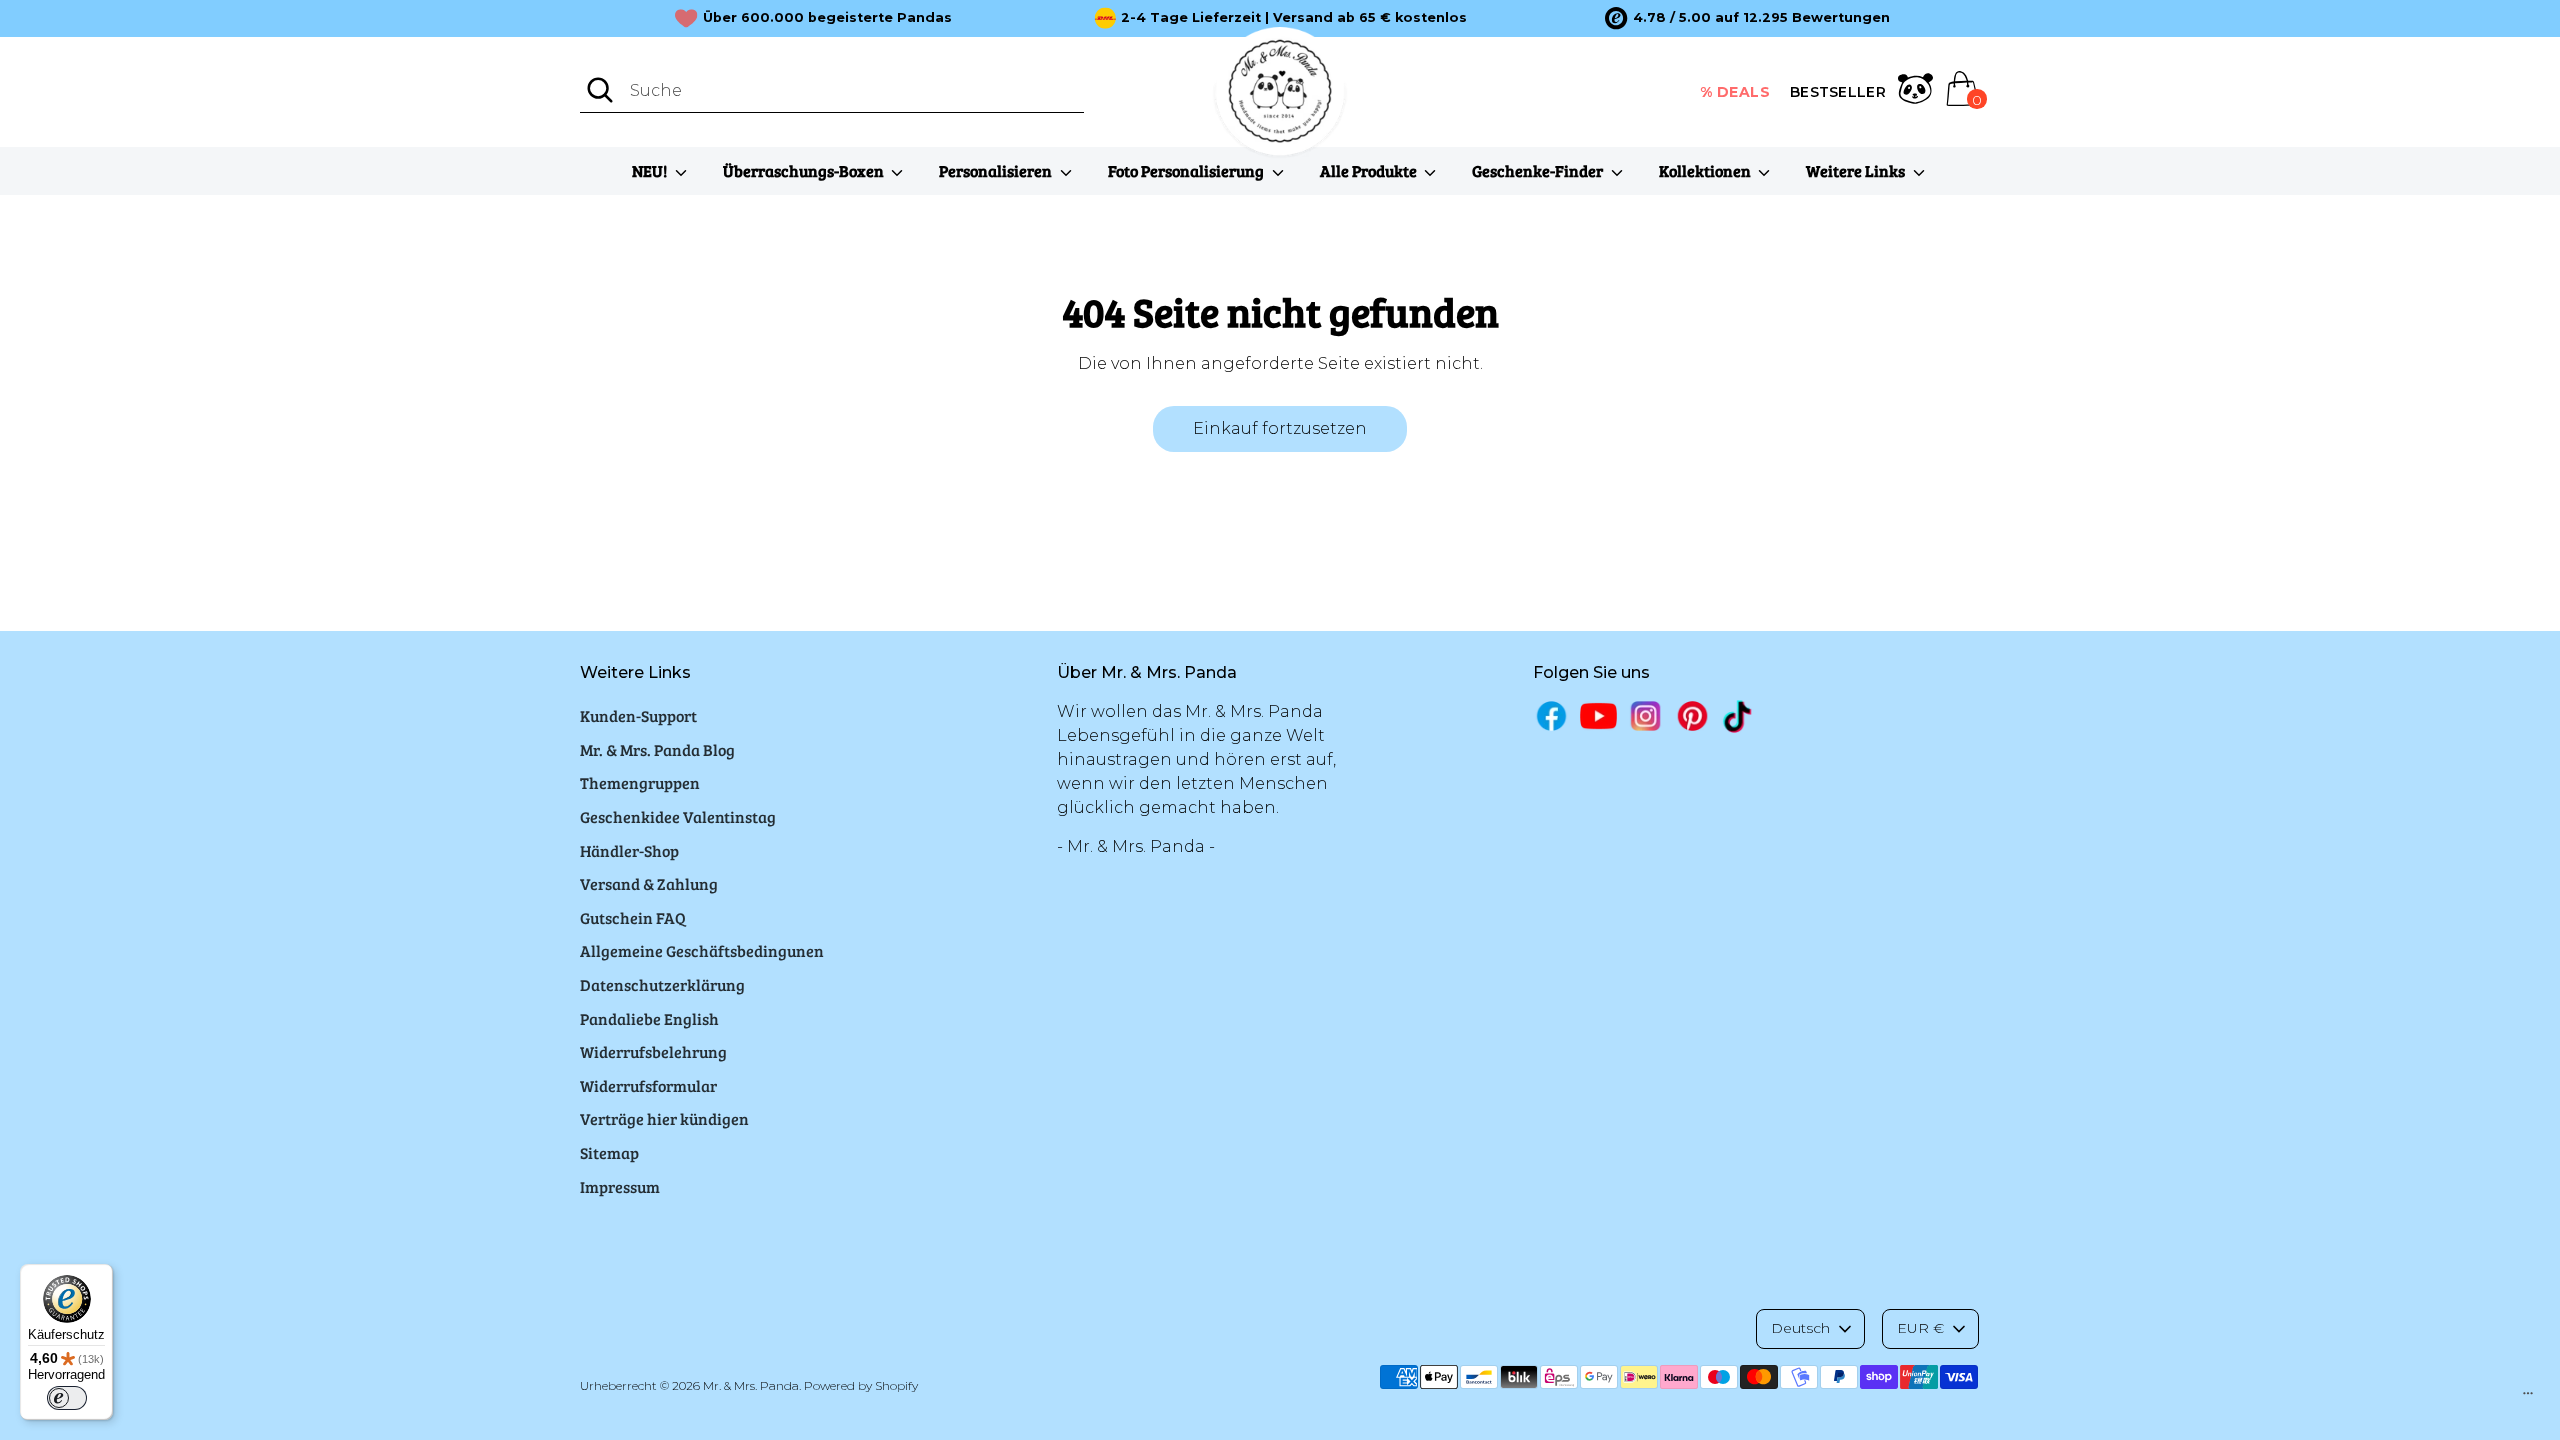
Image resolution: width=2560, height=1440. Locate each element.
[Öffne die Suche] (600, 90)
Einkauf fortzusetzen (1280, 428)
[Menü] (2528, 1398)
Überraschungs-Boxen (805, 170)
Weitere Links (1857, 170)
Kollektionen (1706, 170)
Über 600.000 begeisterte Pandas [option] (827, 17)
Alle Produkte (1370, 170)
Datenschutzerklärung (662, 984)
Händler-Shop (629, 850)
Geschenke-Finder (1539, 170)
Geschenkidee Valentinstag (678, 816)
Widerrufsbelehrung (653, 1051)
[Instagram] (1645, 715)
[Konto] (1915, 92)
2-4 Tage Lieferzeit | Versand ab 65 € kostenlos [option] (1294, 17)
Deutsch (1800, 1328)
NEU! (651, 170)
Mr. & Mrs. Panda (751, 1385)
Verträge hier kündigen (664, 1118)
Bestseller (1838, 92)
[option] (1747, 18)
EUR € (1920, 1328)
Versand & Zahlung (649, 883)
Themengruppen (640, 782)
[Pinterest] (1692, 715)
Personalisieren (997, 170)
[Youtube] (1598, 715)
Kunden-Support (638, 715)
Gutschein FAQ (633, 917)
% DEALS (1735, 92)
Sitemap (609, 1152)
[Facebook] (1551, 715)
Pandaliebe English (649, 1018)
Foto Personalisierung (1187, 170)
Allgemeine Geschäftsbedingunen (702, 950)
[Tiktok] (1739, 716)
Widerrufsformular (648, 1085)
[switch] (67, 1398)
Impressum (620, 1186)
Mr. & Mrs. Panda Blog (657, 749)
